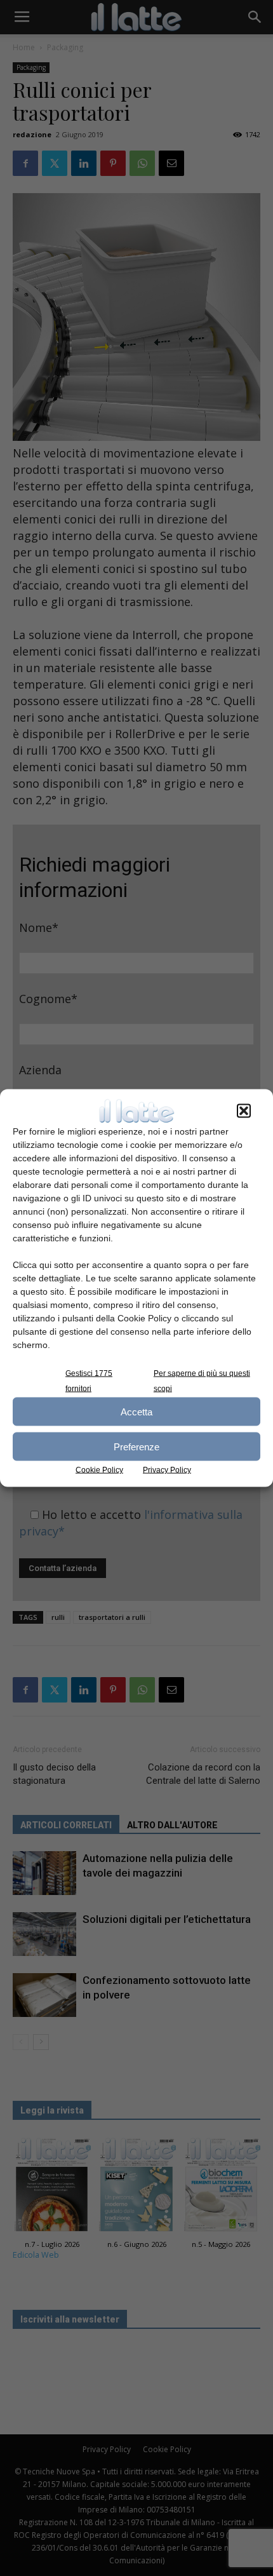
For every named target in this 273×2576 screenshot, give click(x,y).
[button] (244, 1111)
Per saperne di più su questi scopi (202, 1381)
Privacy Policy (167, 1470)
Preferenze (136, 1446)
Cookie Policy (99, 1470)
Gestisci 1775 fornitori (89, 1381)
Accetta (136, 1411)
